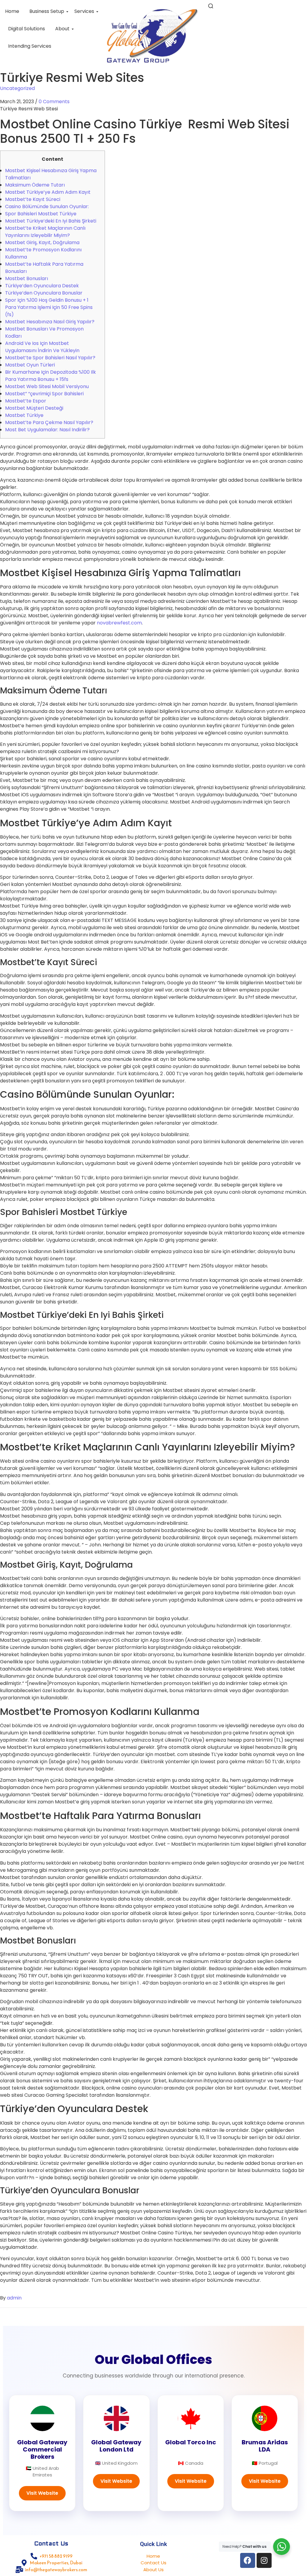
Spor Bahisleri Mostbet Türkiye (41, 214)
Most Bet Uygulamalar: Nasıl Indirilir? (47, 430)
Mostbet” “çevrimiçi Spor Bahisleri (44, 394)
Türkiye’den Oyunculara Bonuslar (44, 293)
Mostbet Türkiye (24, 415)
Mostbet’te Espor (26, 401)
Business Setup (47, 11)
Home (12, 11)
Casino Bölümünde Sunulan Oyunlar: (47, 206)
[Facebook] (248, 2560)
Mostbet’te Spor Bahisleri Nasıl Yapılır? (50, 358)
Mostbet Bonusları (27, 278)
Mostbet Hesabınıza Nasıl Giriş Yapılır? (50, 322)
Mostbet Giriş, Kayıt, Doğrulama (42, 242)
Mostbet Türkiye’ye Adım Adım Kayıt (48, 192)
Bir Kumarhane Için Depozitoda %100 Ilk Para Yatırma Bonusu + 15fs (51, 376)
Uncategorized (17, 88)
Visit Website (42, 2493)
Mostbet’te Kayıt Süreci (33, 199)
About (62, 29)
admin (14, 2298)
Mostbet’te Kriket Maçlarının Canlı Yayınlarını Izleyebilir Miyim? (45, 232)
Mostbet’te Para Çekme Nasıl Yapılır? (49, 422)
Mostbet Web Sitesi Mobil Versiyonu (47, 386)
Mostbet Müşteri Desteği (34, 408)
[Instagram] (264, 2560)
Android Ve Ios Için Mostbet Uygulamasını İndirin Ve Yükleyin (42, 347)
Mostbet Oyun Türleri (30, 365)
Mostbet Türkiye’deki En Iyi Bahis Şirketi (51, 221)
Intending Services (30, 46)
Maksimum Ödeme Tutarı (35, 185)
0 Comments (54, 102)
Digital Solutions (27, 29)
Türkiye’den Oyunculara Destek (42, 286)
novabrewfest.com (119, 623)
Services (84, 11)
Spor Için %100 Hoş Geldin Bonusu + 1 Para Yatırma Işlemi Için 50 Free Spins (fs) (49, 307)
